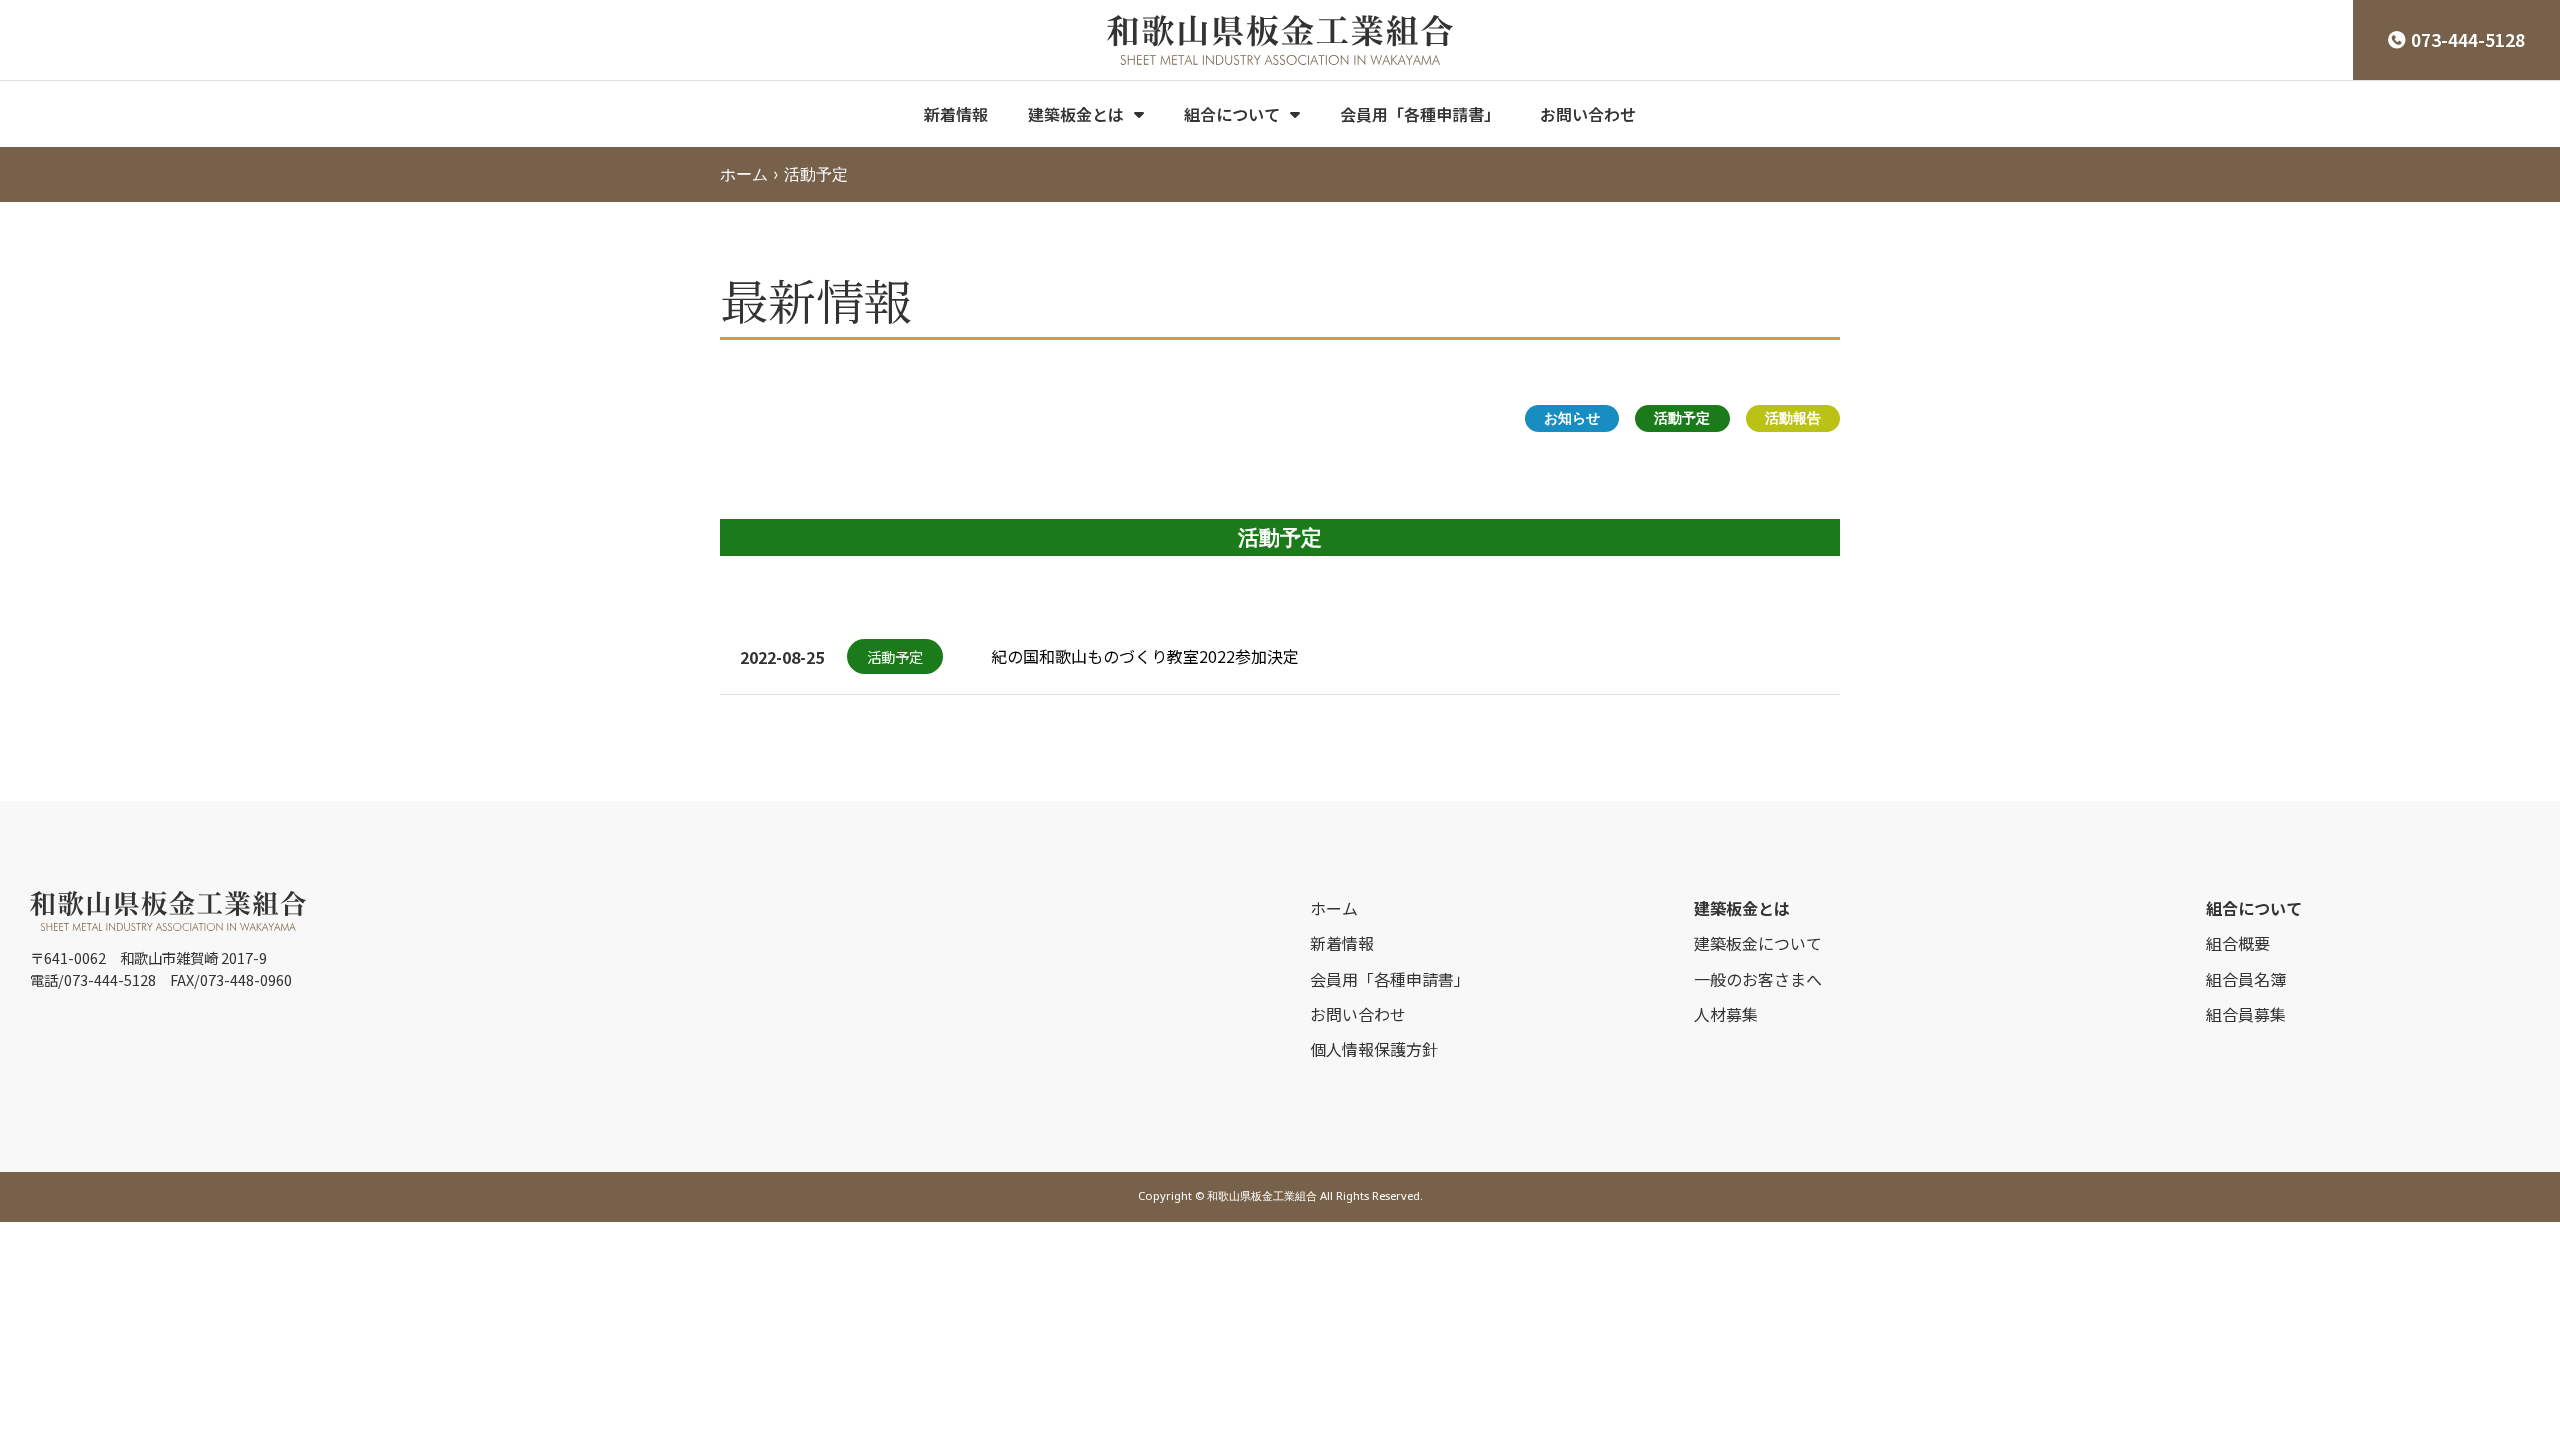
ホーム (744, 174)
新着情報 (956, 114)
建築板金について (1758, 943)
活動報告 (1793, 417)
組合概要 (2238, 943)
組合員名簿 (2246, 979)
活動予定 (1682, 417)
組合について (1232, 114)
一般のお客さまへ (1758, 979)
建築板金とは (1076, 114)
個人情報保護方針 (1374, 1049)
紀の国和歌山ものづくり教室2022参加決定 (1145, 656)
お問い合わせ (1588, 114)
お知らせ (1572, 417)
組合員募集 (2246, 1014)
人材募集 (1726, 1014)
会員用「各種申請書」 (1420, 114)
